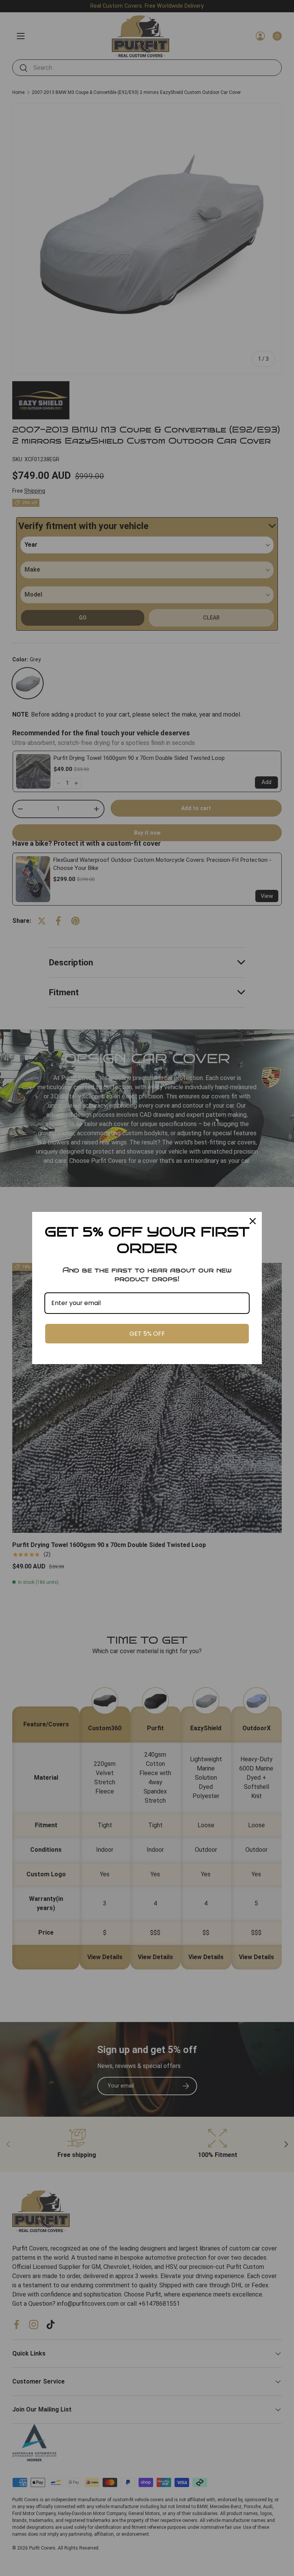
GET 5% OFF (147, 1334)
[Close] (253, 1221)
